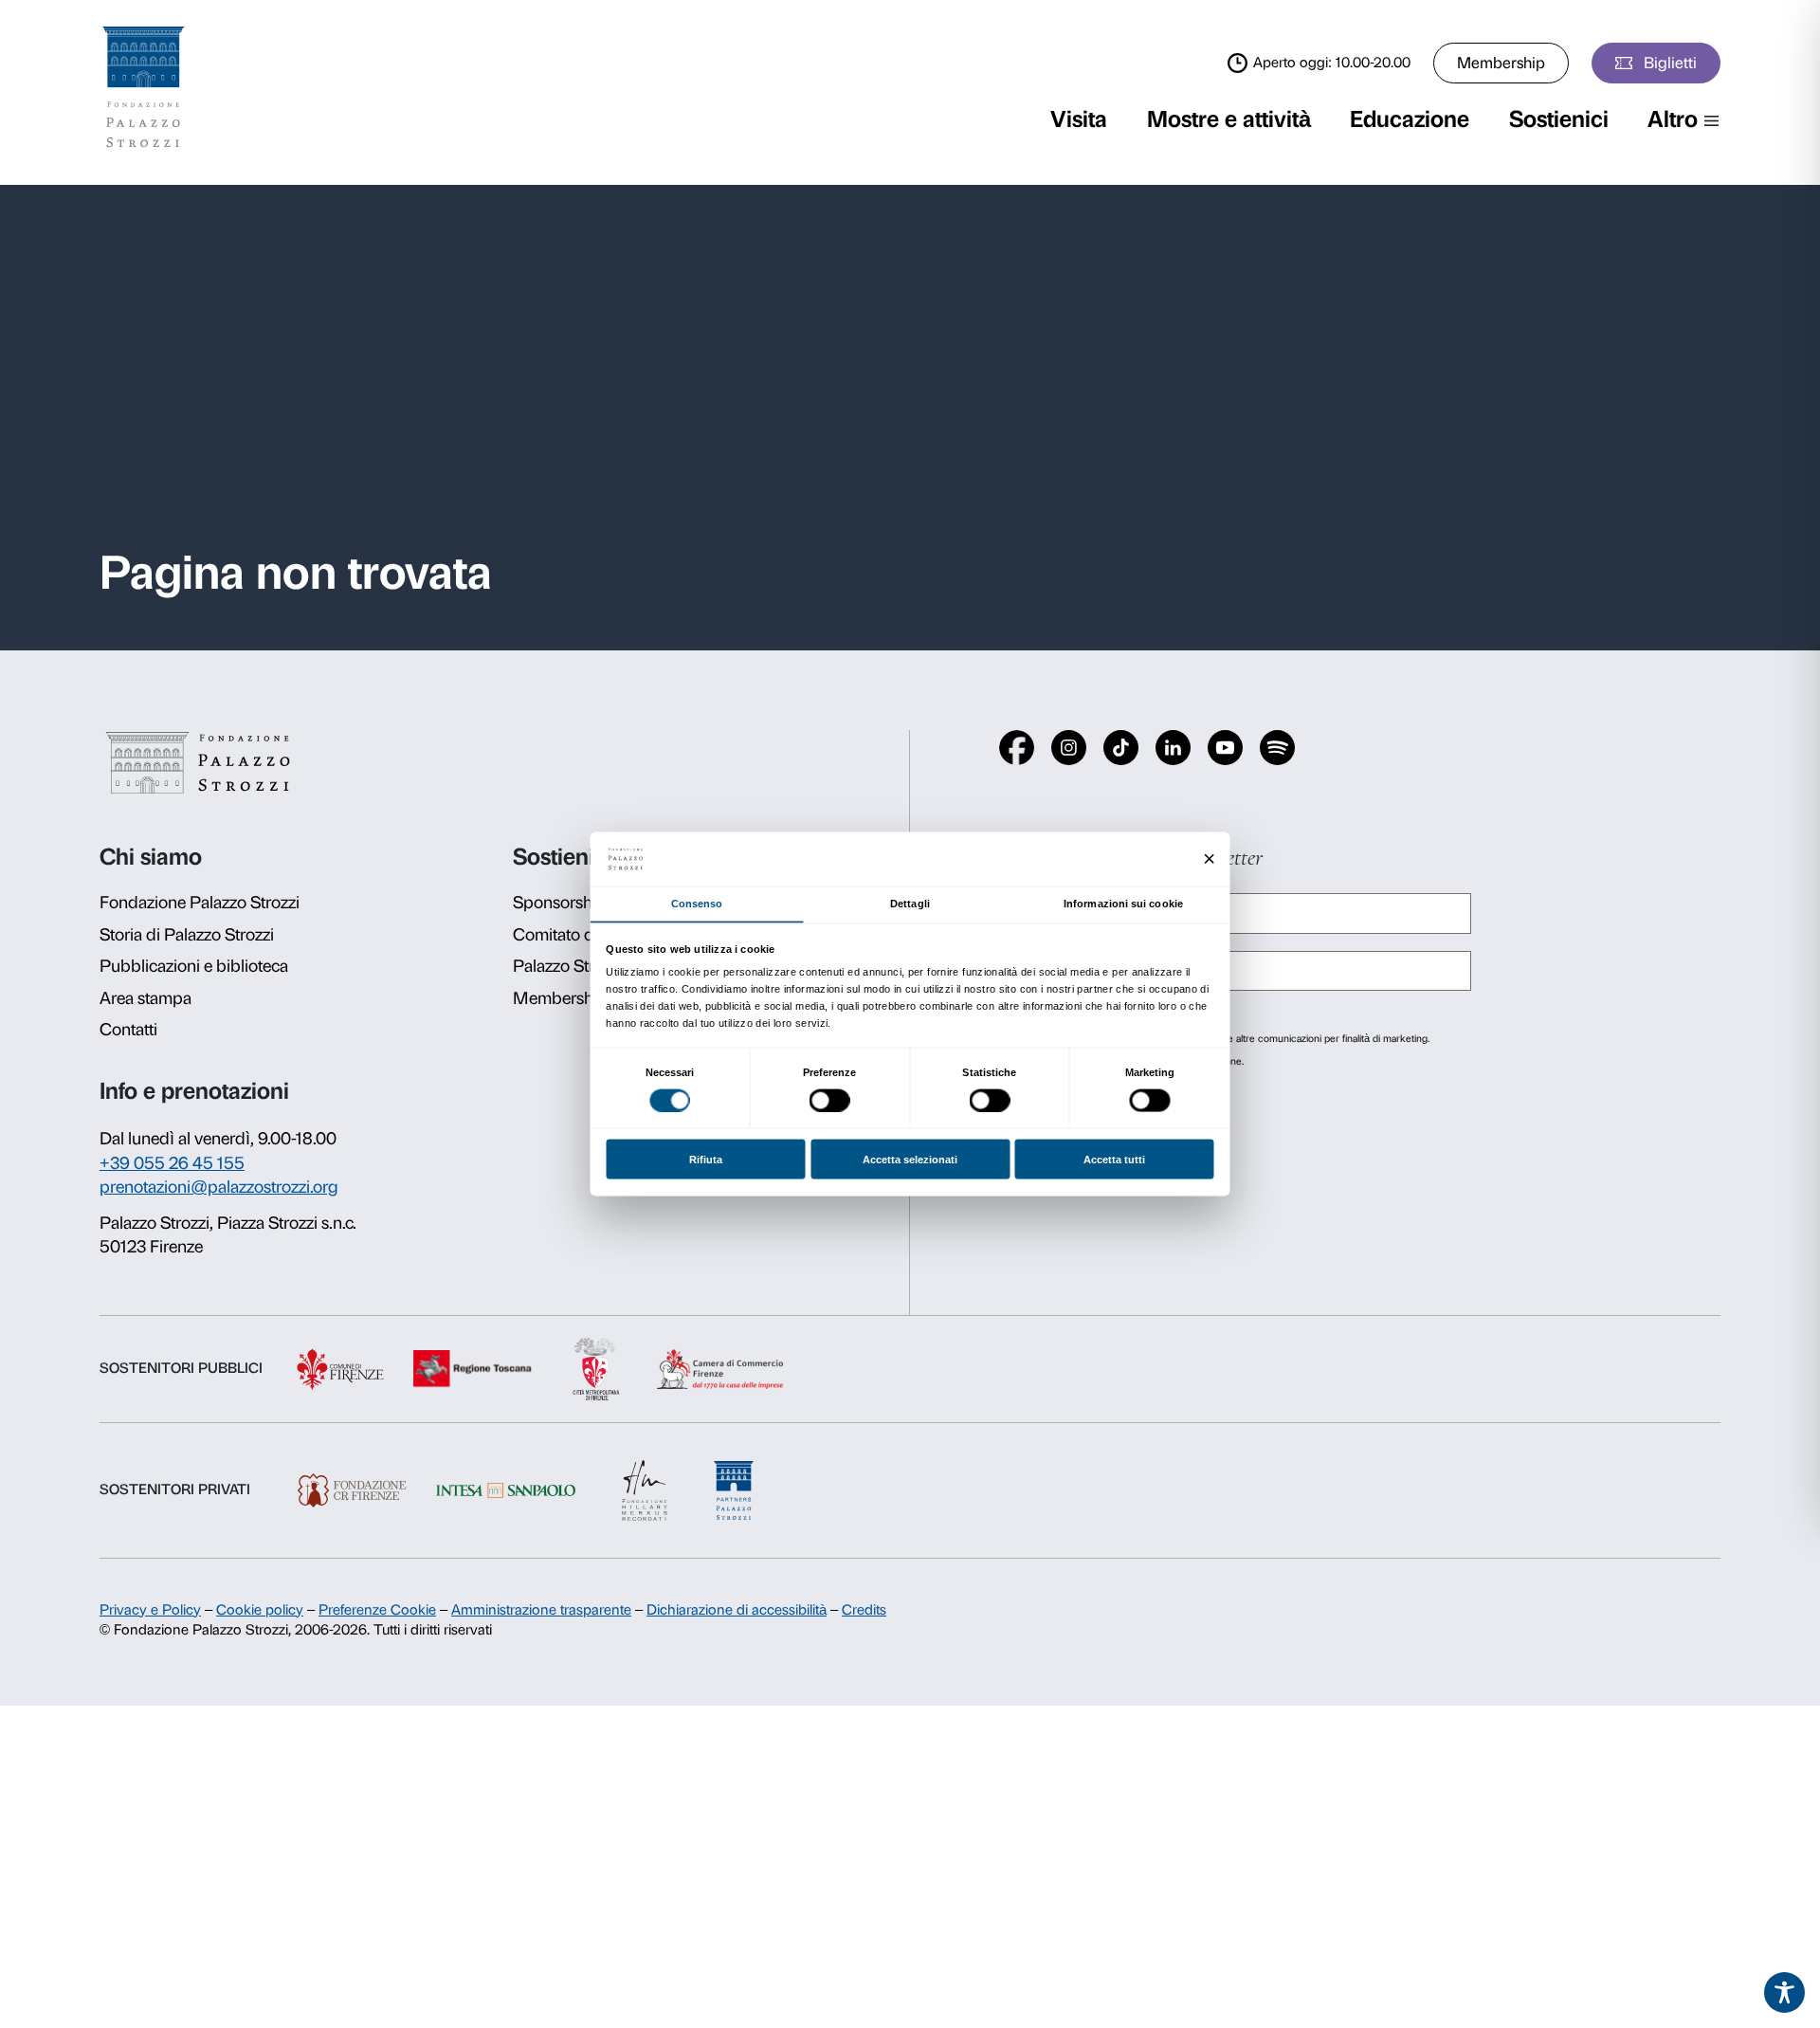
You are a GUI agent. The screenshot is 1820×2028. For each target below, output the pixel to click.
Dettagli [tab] (910, 904)
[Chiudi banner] (1209, 859)
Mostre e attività (1229, 119)
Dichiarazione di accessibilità (737, 1610)
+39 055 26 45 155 (172, 1163)
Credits (864, 1610)
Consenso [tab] (697, 904)
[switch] (830, 1100)
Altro (1673, 119)
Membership (1501, 63)
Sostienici (1559, 119)
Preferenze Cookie (377, 1610)
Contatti (128, 1030)
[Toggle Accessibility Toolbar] (1785, 1993)
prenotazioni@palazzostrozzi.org (219, 1187)
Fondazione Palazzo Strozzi (200, 903)
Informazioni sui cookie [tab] (1123, 904)
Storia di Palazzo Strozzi (187, 935)
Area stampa (146, 998)
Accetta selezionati (910, 1160)
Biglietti (1670, 63)
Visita (1079, 119)
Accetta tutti (1114, 1160)
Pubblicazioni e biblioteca (194, 966)
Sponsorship (560, 903)
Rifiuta (706, 1160)
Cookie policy (260, 1610)
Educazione (1410, 119)
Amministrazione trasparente (541, 1610)
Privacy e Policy (150, 1610)
